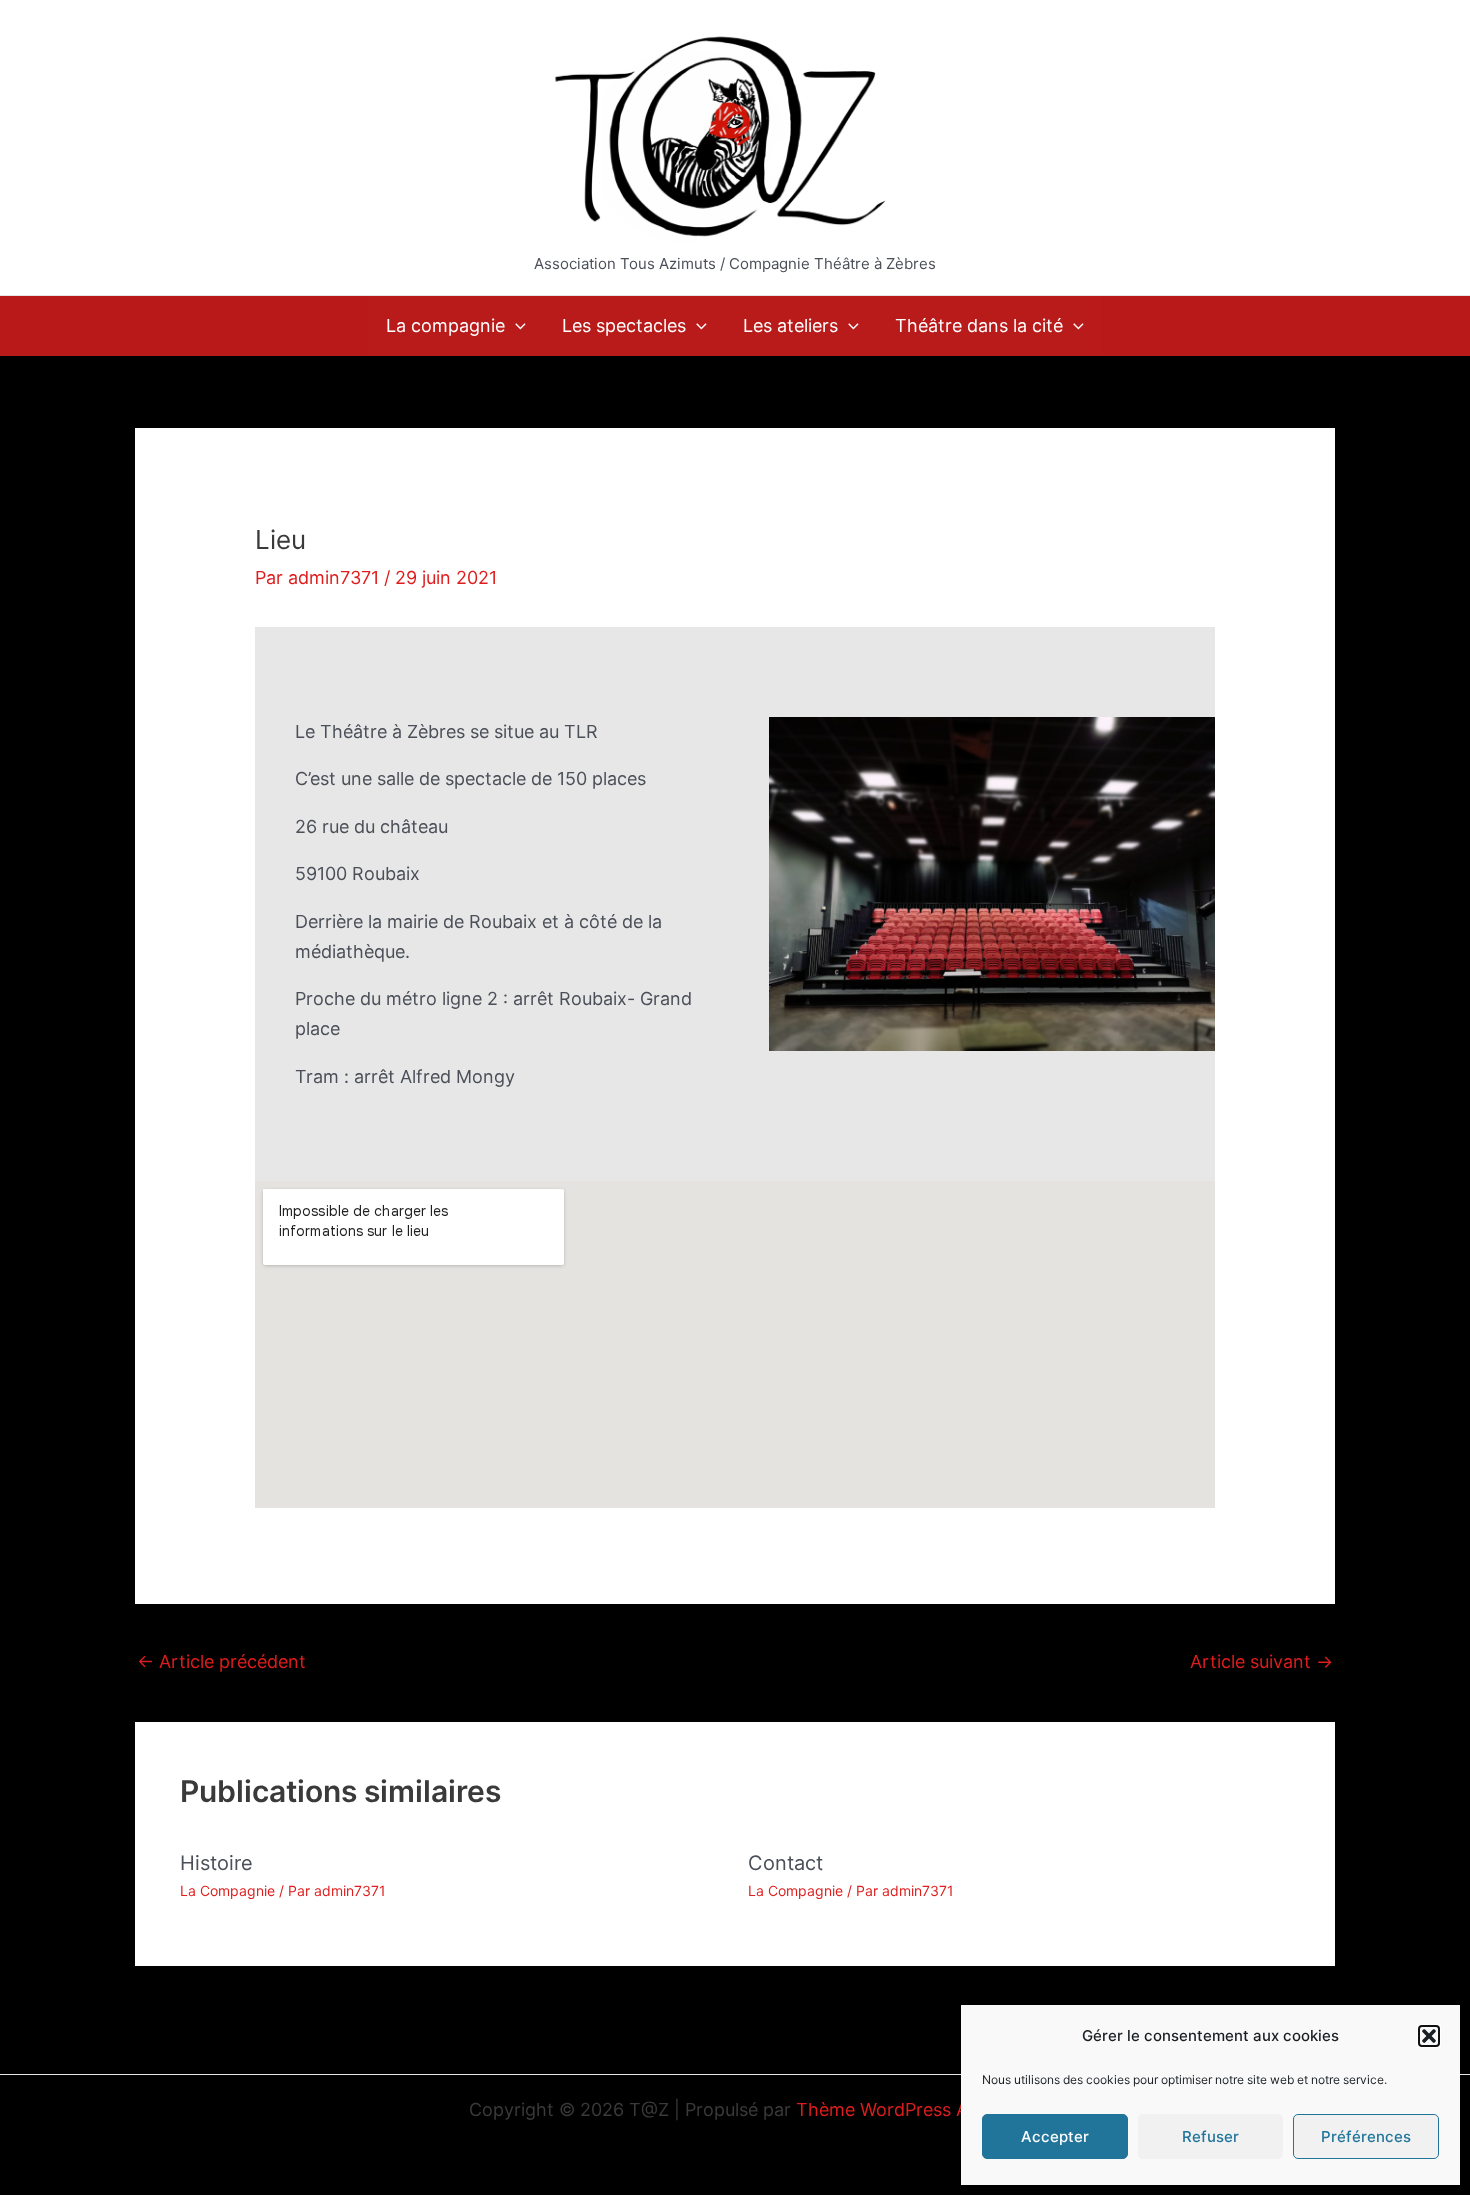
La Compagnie (227, 1890)
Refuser (1210, 2136)
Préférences (1366, 2136)
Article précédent (221, 1661)
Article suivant (1261, 1661)
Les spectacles (624, 325)
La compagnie (445, 325)
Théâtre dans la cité (979, 325)
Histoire (216, 1863)
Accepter (1055, 2136)
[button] (1429, 2036)
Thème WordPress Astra (898, 2109)
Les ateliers (790, 325)
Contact (785, 1863)
